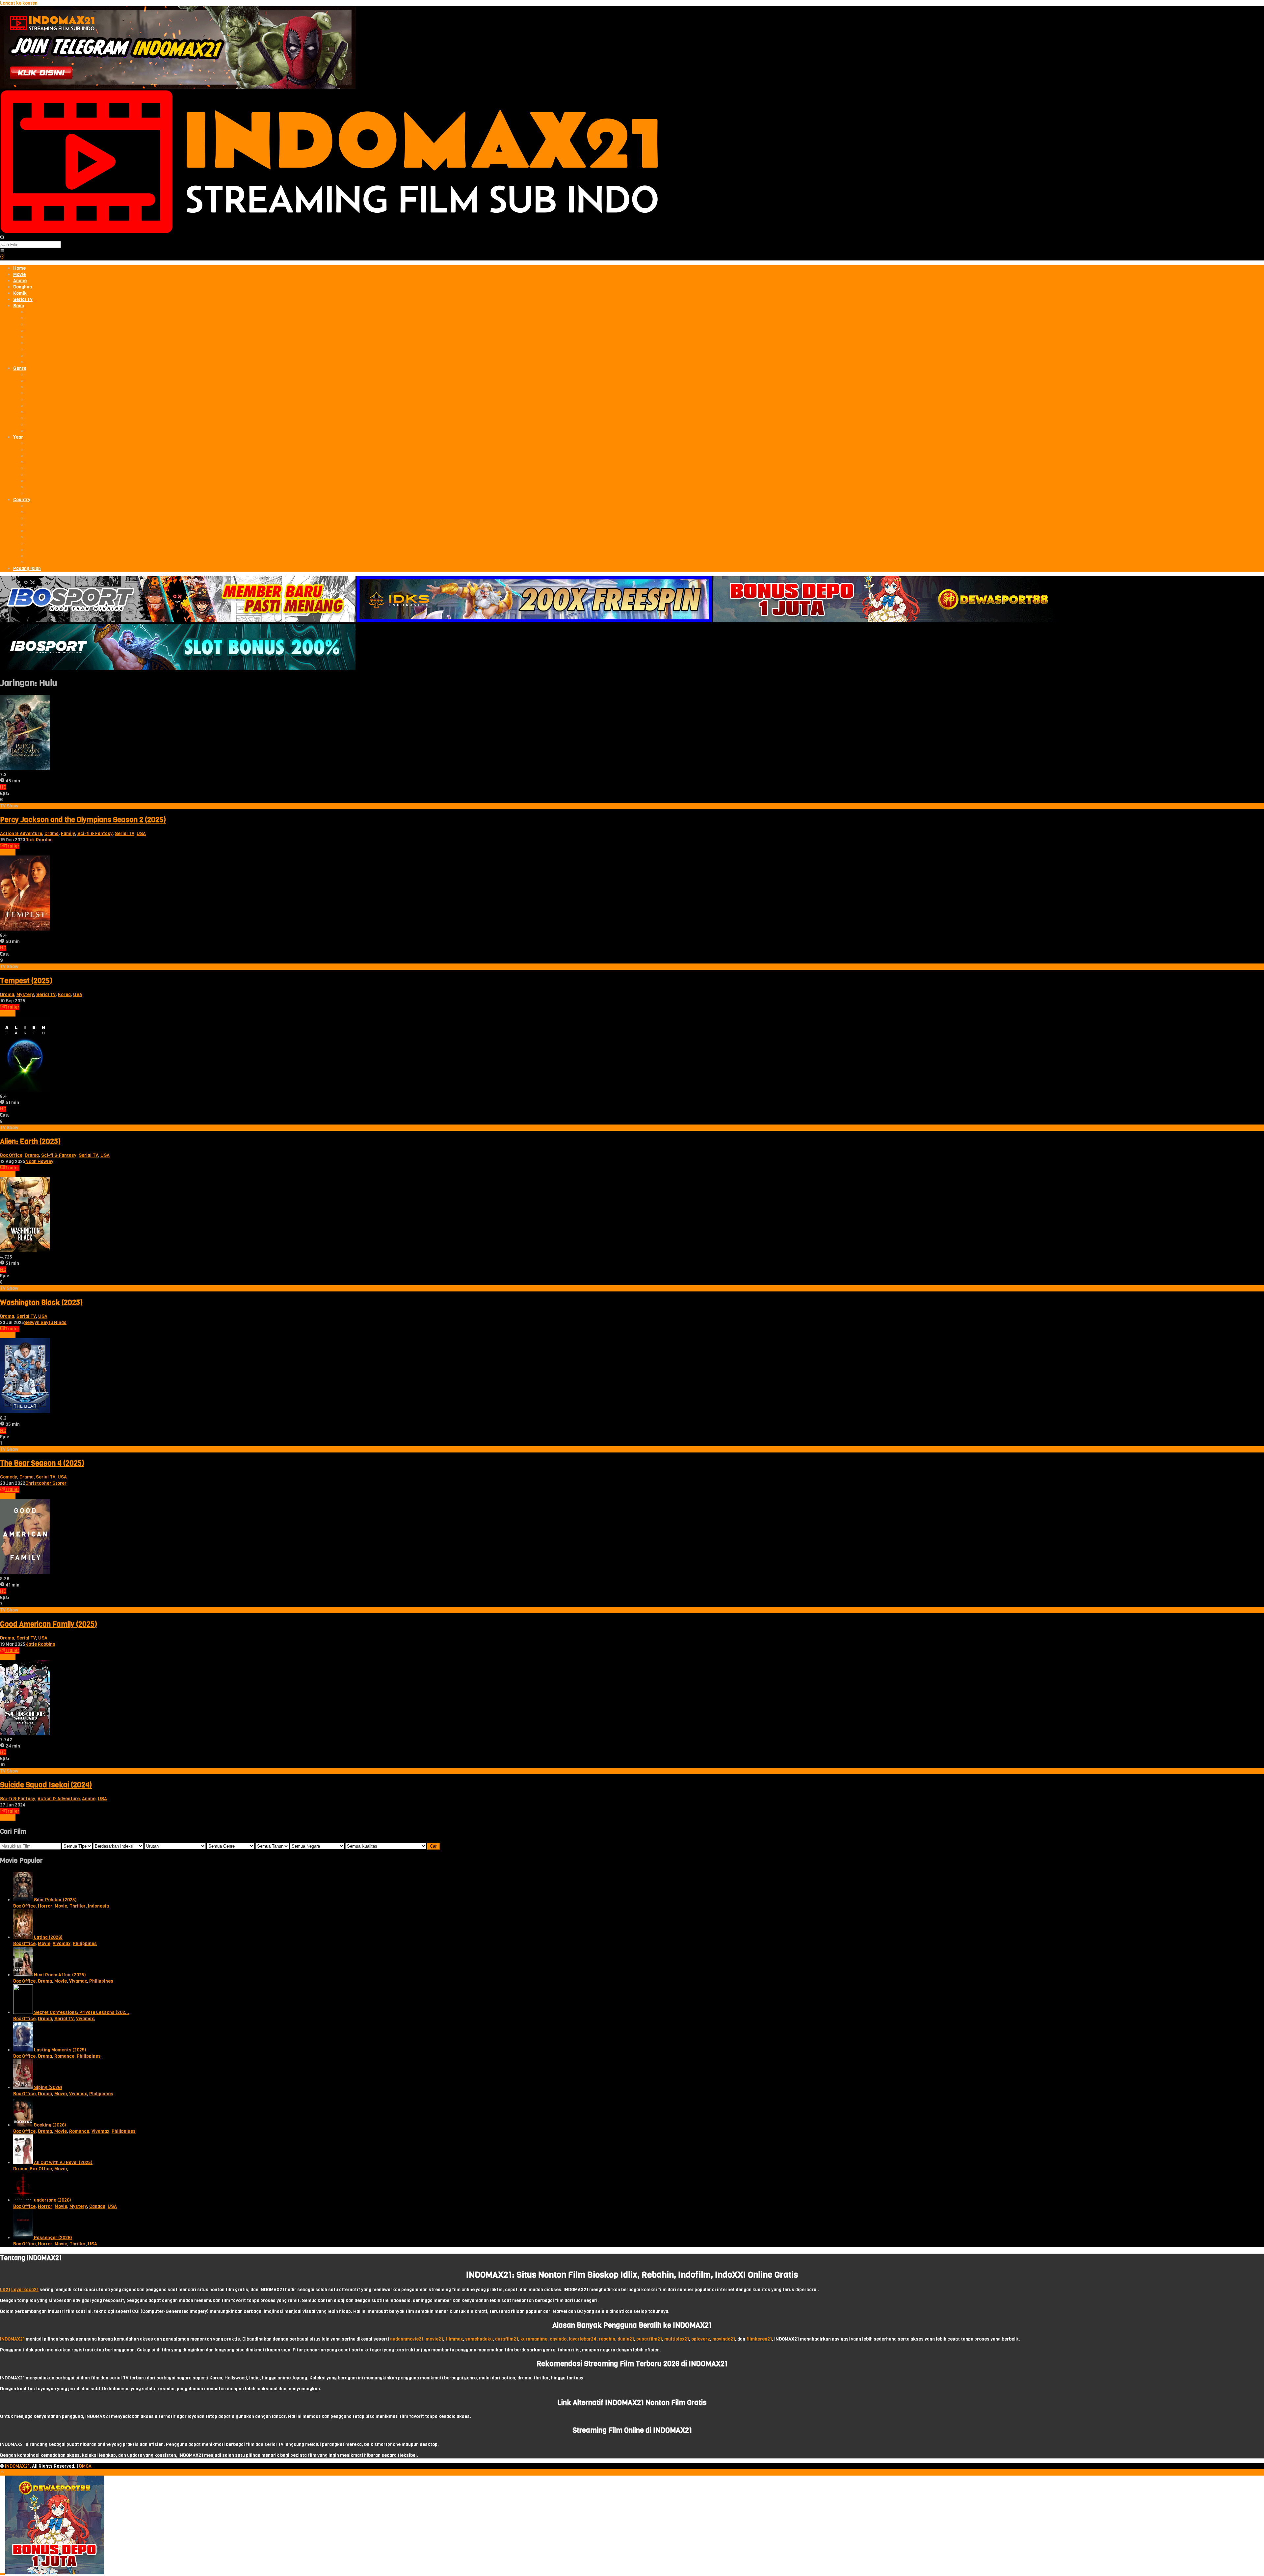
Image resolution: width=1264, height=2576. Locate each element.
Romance (64, 2056)
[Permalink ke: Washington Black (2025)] (25, 1251)
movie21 (434, 2339)
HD (3, 787)
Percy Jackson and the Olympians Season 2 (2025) (83, 820)
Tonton (8, 852)
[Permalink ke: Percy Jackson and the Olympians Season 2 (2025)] (25, 768)
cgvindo (558, 2339)
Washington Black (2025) (41, 1302)
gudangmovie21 (407, 2339)
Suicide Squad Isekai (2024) (46, 1785)
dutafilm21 (507, 2339)
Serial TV (125, 834)
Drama (52, 834)
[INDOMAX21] (329, 232)
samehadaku (479, 2339)
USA (141, 834)
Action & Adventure (21, 834)
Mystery (25, 995)
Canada (97, 2206)
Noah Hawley (39, 1162)
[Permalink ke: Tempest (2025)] (25, 929)
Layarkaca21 (25, 2290)
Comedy (9, 1477)
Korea (64, 995)
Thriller (78, 1906)
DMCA (85, 2466)
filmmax (454, 2339)
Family (68, 834)
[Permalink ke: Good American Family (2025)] (25, 1573)
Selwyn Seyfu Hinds (45, 1323)
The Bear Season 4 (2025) (42, 1463)
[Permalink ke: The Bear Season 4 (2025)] (25, 1412)
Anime (89, 1799)
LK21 (5, 2290)
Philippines (85, 1944)
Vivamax (62, 1944)
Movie (61, 1906)
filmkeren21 (759, 2339)
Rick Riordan (39, 840)
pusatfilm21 (649, 2339)
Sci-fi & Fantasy (95, 834)
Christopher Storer (46, 1483)
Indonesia (98, 1906)
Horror (45, 1906)
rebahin (607, 2339)
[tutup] (3, 2574)
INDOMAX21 (12, 2339)
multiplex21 (677, 2339)
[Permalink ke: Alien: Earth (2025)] (25, 1090)
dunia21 (626, 2339)
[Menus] (2, 251)
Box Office (11, 1155)
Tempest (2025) (26, 981)
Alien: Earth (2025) (30, 1141)
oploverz (701, 2339)
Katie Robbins (40, 1644)
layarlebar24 (583, 2339)
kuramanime (534, 2339)
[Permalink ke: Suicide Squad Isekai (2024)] (25, 1734)
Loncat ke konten (19, 3)
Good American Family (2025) (49, 1624)
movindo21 (724, 2339)
